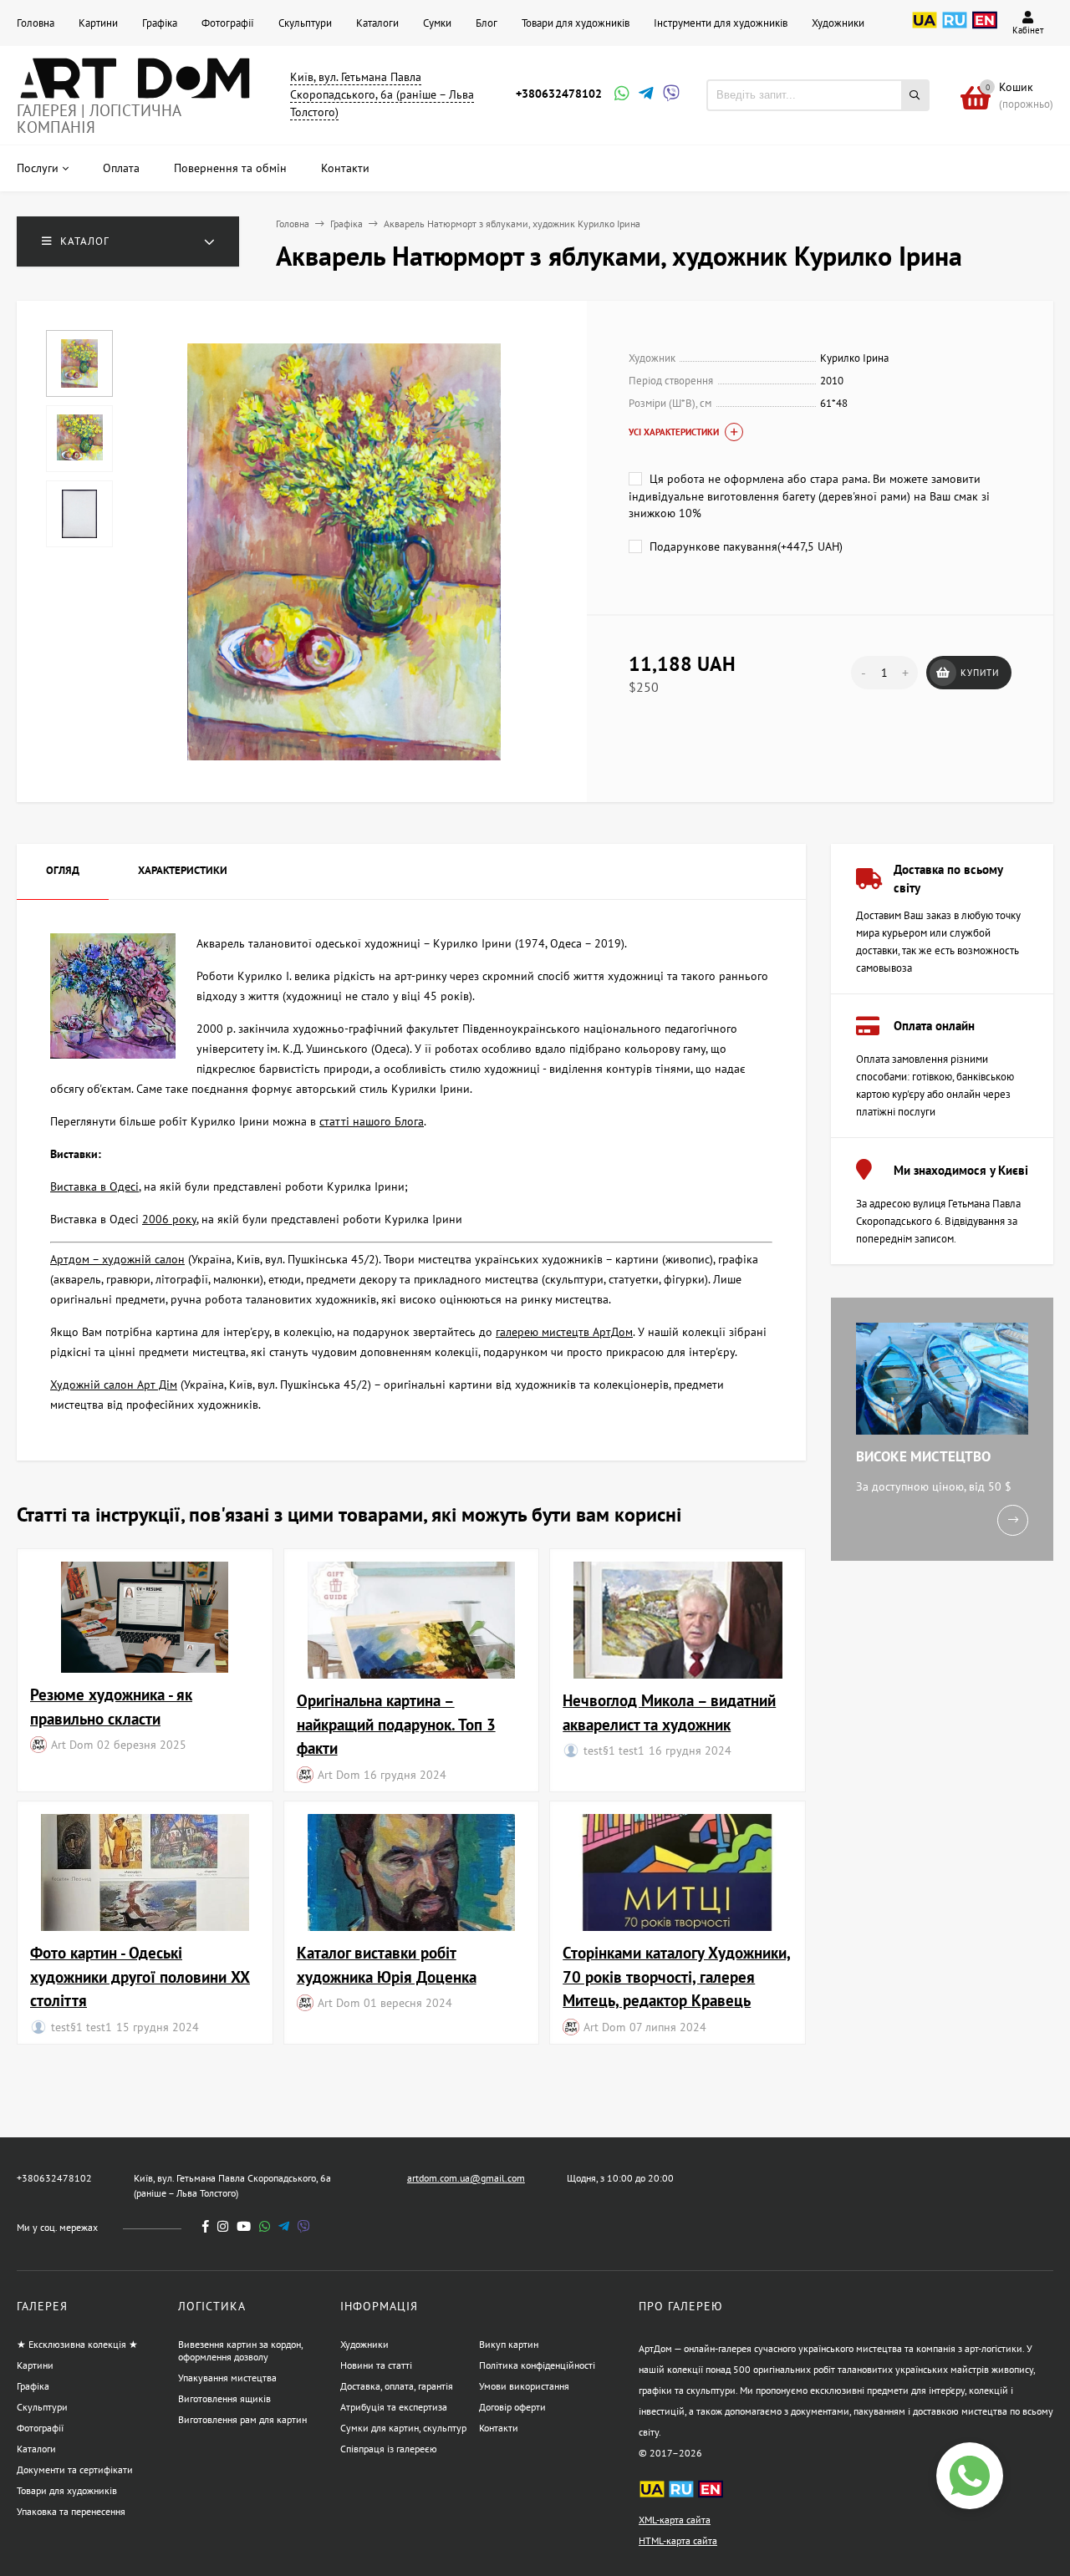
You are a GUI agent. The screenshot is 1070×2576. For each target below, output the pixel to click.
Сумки (437, 23)
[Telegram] (645, 95)
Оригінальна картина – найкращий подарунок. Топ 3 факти (396, 1724)
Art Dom (72, 1744)
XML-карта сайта (675, 2520)
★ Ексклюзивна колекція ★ (77, 2344)
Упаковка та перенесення (71, 2511)
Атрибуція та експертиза (394, 2407)
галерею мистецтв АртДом (564, 1332)
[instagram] (223, 2226)
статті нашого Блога (372, 1121)
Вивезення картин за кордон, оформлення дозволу (240, 2350)
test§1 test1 (614, 1750)
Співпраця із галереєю (389, 2449)
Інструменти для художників (721, 23)
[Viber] (669, 95)
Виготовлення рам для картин (242, 2419)
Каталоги (377, 23)
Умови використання (524, 2386)
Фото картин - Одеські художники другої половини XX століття (140, 1976)
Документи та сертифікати (75, 2469)
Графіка (160, 23)
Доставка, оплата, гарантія (397, 2386)
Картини (98, 23)
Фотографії (228, 23)
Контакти (499, 2428)
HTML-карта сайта (678, 2540)
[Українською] (925, 29)
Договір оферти (512, 2407)
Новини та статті (376, 2365)
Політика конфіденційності (537, 2365)
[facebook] (206, 2226)
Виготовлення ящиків (224, 2398)
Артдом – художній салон (117, 1259)
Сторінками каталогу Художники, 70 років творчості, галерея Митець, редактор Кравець (677, 1976)
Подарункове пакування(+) (744, 546)
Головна (36, 23)
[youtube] (244, 2226)
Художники (838, 23)
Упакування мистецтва (227, 2378)
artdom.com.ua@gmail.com (466, 2178)
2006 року (169, 1219)
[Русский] (955, 29)
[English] (985, 29)
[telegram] (284, 2226)
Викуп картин (509, 2344)
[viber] (304, 2226)
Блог (487, 23)
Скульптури (305, 23)
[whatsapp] (265, 2226)
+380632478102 (559, 94)
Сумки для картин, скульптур (403, 2428)
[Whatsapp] (620, 95)
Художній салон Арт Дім (114, 1385)
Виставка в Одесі (94, 1186)
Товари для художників (576, 23)
